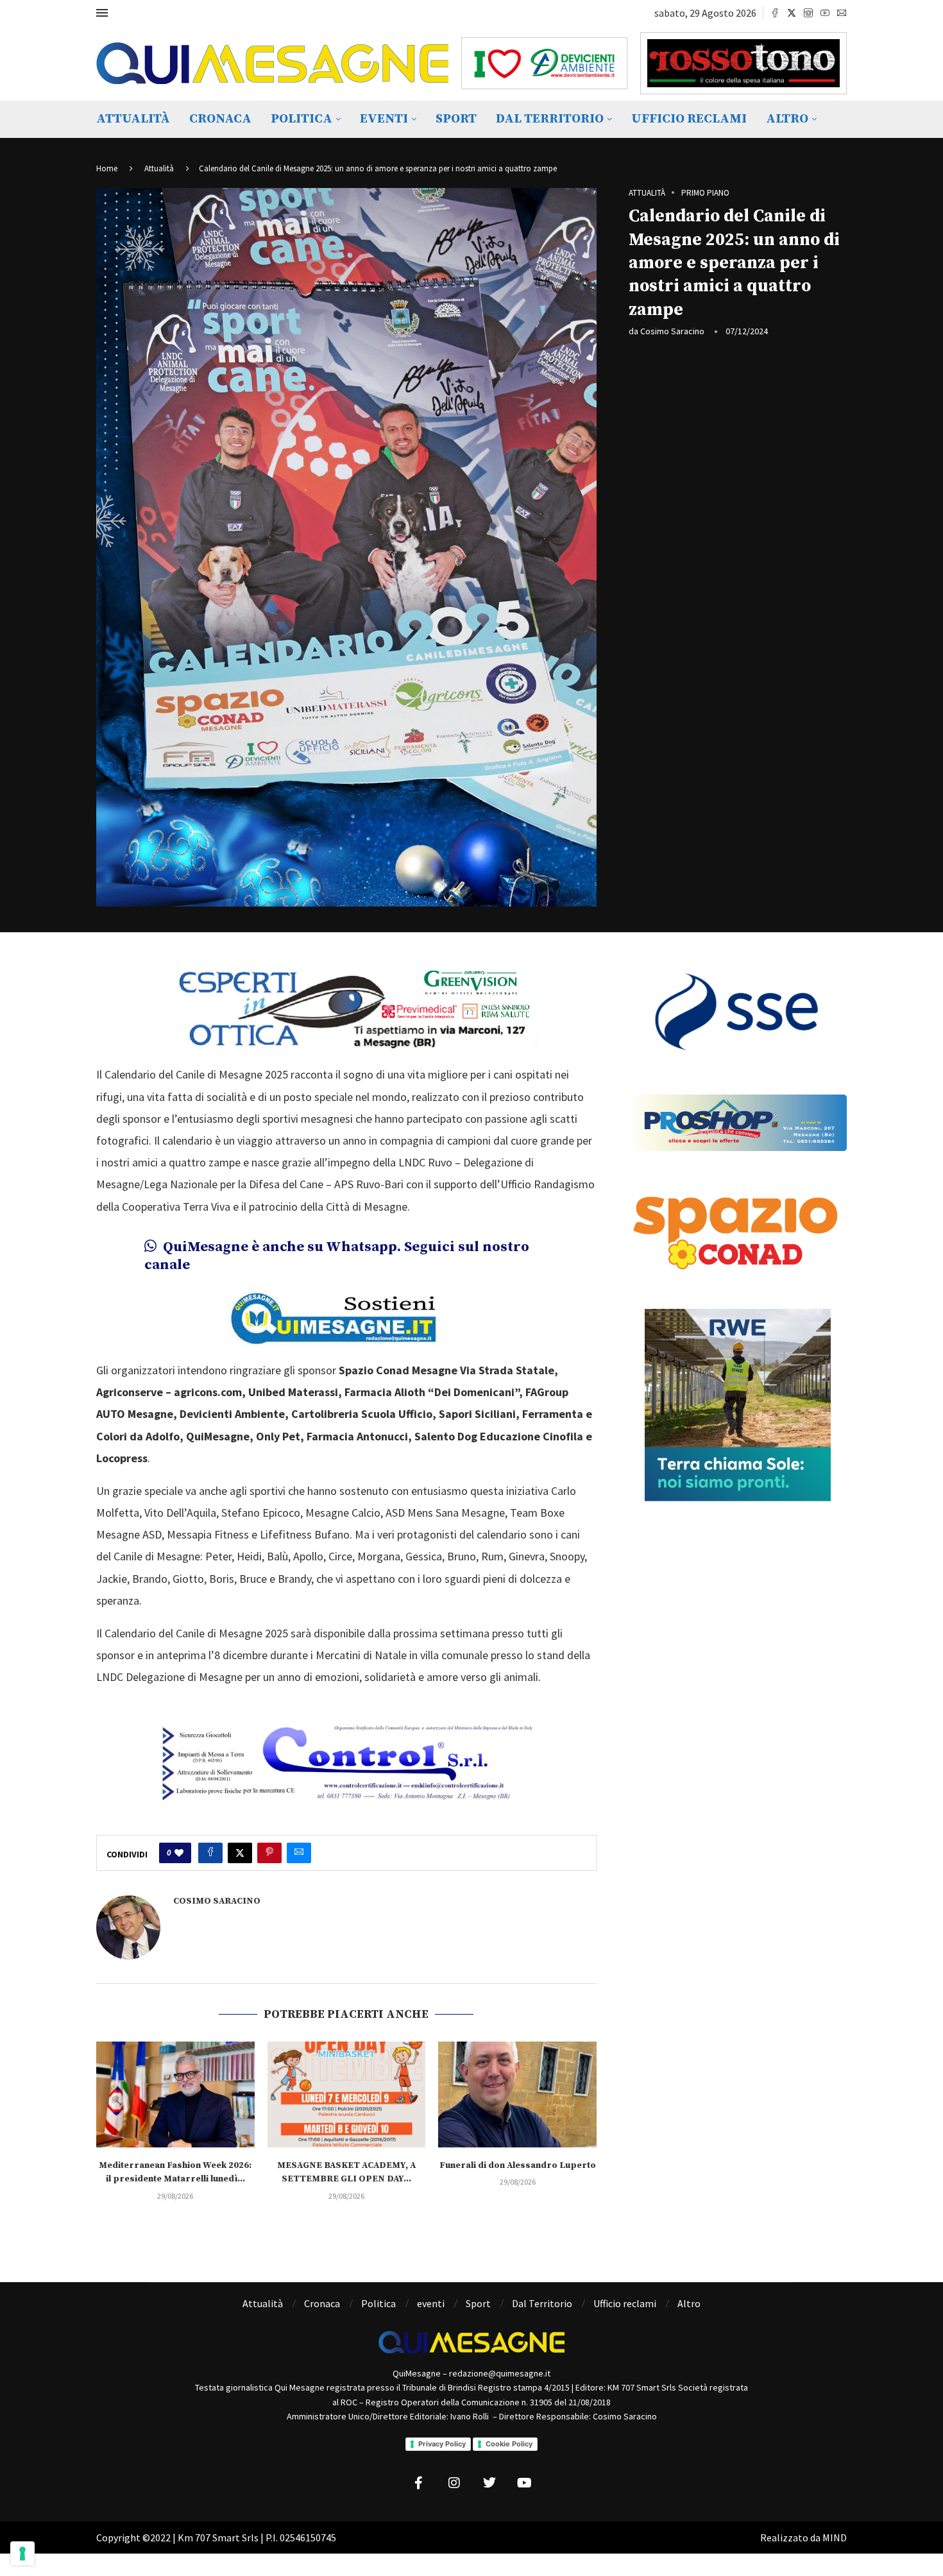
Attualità (133, 119)
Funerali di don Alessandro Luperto (518, 2165)
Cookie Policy (509, 2444)
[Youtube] (825, 13)
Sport (456, 119)
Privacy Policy (442, 2444)
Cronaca (220, 119)
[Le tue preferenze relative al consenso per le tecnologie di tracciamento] (22, 2554)
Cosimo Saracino (672, 331)
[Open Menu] (102, 13)
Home (107, 168)
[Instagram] (808, 13)
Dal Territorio (550, 119)
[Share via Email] (299, 1853)
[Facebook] (775, 13)
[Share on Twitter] (240, 1853)
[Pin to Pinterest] (269, 1853)
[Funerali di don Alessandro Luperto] (517, 2094)
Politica (302, 119)
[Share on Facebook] (210, 1853)
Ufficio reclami (689, 119)
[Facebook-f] (419, 2483)
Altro (787, 119)
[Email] (842, 13)
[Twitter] (792, 13)
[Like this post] (179, 1853)
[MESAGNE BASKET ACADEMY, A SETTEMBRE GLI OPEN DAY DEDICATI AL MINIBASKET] (347, 2094)
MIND (835, 2538)
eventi (384, 119)
